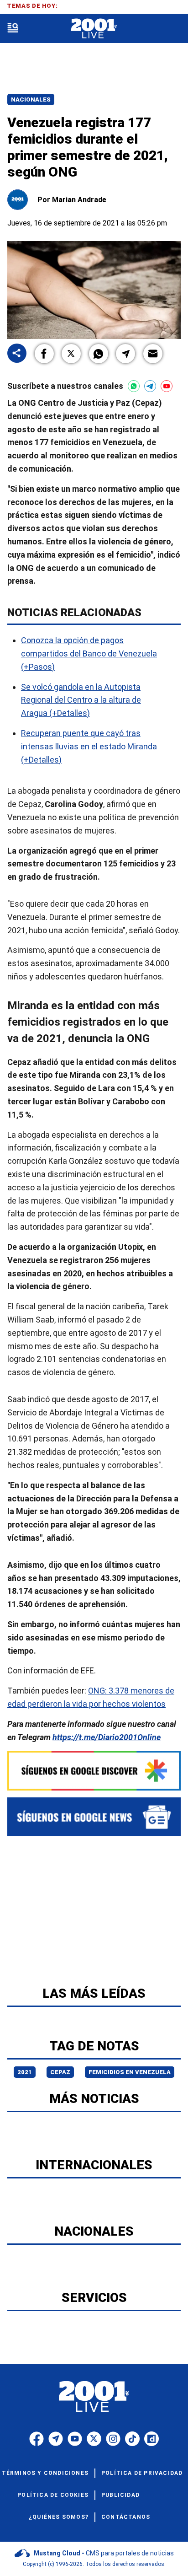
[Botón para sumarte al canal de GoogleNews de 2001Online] (94, 1817)
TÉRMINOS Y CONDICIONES (45, 2473)
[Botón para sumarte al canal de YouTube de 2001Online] (167, 386)
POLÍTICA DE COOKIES (53, 2495)
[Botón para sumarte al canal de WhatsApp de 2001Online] (134, 386)
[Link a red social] (37, 2439)
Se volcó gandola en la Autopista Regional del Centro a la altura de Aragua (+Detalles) (81, 700)
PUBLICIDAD (120, 2495)
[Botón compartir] (17, 354)
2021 (25, 2072)
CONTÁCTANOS (126, 2517)
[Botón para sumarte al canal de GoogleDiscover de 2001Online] (94, 1771)
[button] (44, 354)
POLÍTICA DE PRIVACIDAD (142, 2473)
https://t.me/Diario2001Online (107, 1737)
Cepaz (60, 2072)
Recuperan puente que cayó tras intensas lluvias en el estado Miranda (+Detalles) (89, 746)
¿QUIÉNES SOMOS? (59, 2517)
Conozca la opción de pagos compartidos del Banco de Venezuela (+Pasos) (89, 653)
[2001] (94, 29)
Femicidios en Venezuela (130, 2072)
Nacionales (31, 99)
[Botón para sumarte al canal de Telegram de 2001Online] (150, 386)
